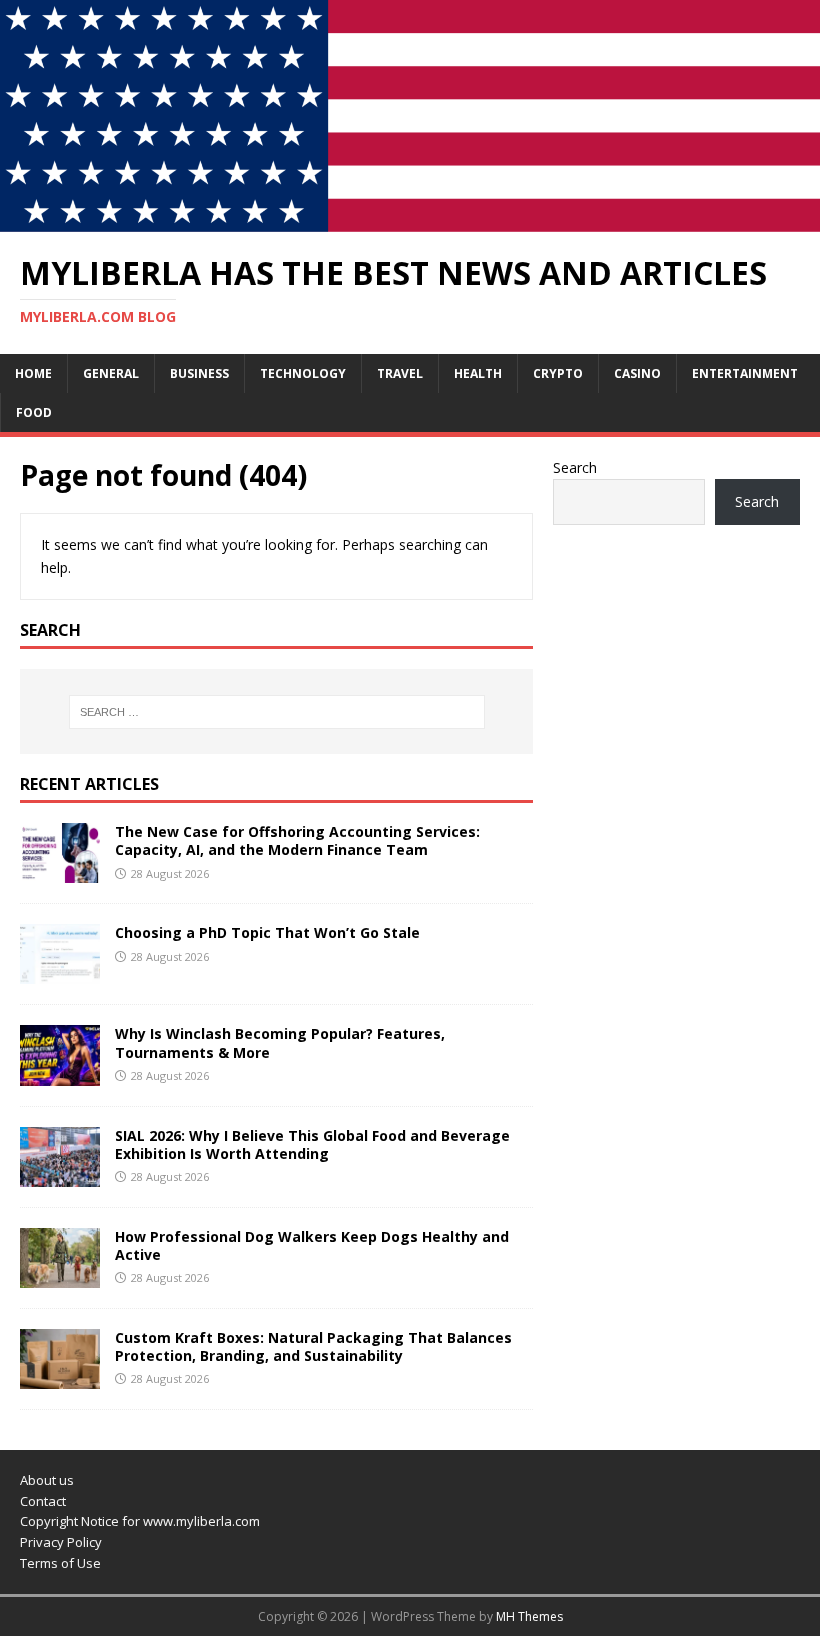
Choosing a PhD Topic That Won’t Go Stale (267, 932)
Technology (303, 373)
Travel (400, 373)
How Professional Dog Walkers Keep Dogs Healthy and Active (312, 1245)
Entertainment (745, 373)
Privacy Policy (61, 1542)
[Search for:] (277, 712)
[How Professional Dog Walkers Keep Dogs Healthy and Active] (60, 1275)
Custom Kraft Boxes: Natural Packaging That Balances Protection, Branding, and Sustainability (313, 1346)
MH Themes (529, 1616)
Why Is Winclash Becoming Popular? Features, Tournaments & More (280, 1042)
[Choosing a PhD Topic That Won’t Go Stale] (60, 972)
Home (33, 373)
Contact (43, 1501)
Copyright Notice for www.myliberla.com (140, 1521)
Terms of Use (60, 1563)
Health (478, 373)
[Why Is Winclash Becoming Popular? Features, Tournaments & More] (60, 1073)
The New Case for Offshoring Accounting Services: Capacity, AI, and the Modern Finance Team (297, 840)
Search (575, 467)
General (111, 373)
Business (199, 373)
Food (34, 412)
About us (47, 1480)
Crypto (558, 373)
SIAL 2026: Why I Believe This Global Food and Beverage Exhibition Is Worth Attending (312, 1144)
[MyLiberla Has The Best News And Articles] (410, 220)
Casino (637, 373)
